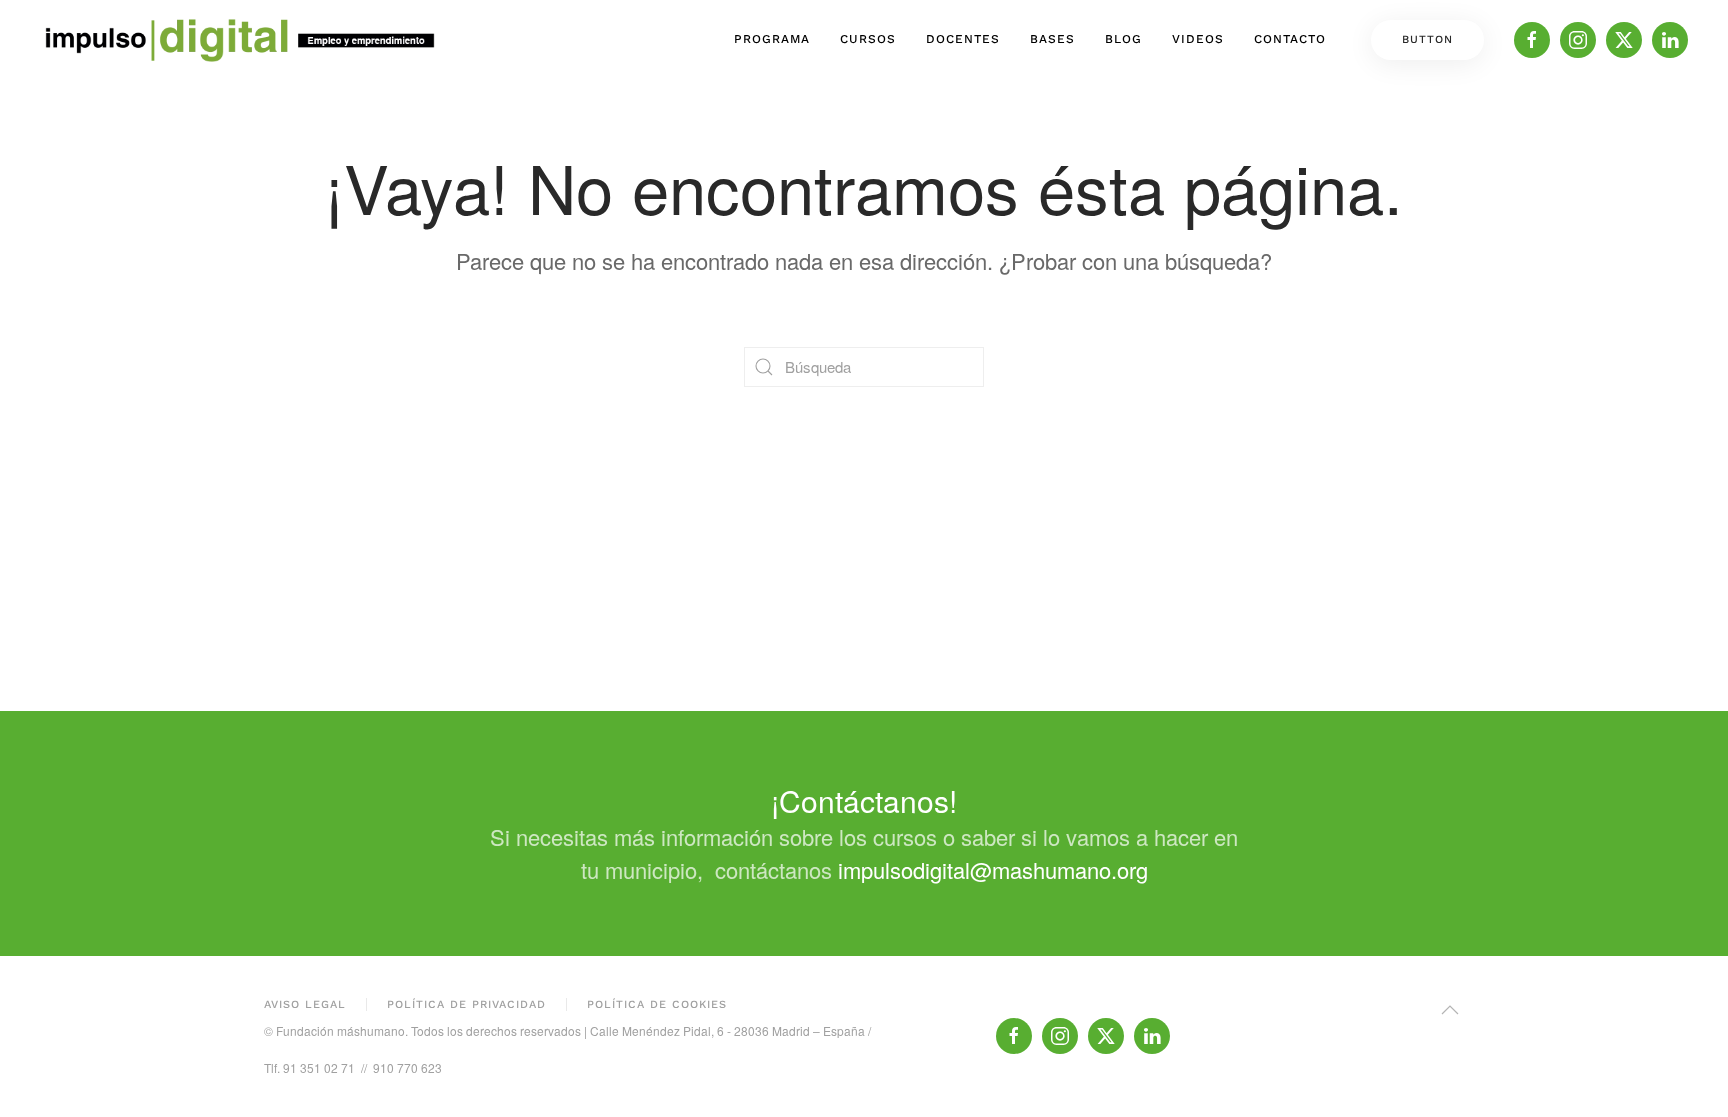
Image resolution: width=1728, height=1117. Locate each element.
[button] (1450, 1010)
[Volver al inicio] (240, 40)
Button (1427, 39)
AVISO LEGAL (305, 1004)
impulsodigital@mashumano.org (993, 869)
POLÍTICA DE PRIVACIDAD (466, 1004)
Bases (1052, 39)
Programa (772, 39)
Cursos (868, 39)
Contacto (1290, 39)
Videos (1198, 39)
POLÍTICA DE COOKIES (657, 1004)
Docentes (963, 39)
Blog (1123, 39)
